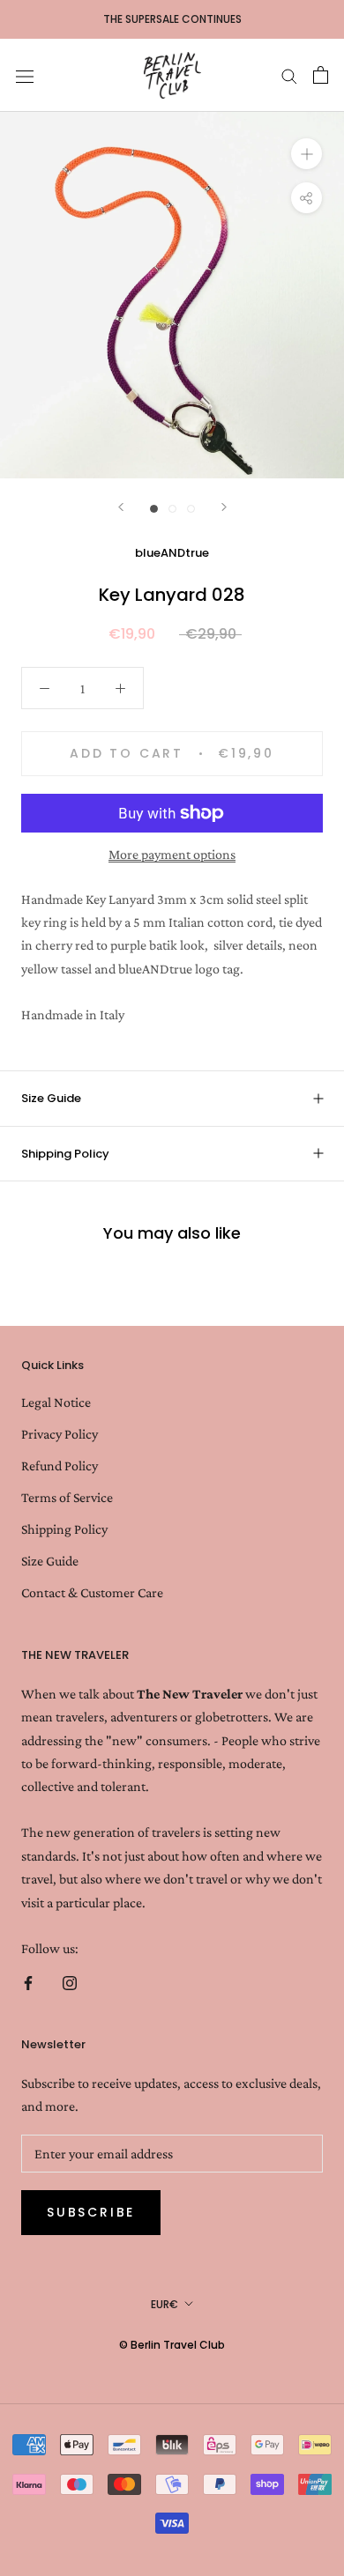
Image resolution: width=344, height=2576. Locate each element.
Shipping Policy (65, 1154)
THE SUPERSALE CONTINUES (172, 19)
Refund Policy (60, 1466)
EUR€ (165, 2304)
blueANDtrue (172, 553)
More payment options (172, 854)
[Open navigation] (25, 75)
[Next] (224, 507)
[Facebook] (28, 1981)
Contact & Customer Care (92, 1592)
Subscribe (91, 2212)
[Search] (289, 75)
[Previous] (121, 507)
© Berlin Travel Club (172, 2345)
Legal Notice (56, 1402)
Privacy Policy (60, 1434)
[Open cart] (321, 75)
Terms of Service (67, 1497)
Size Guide (51, 1098)
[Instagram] (70, 1981)
